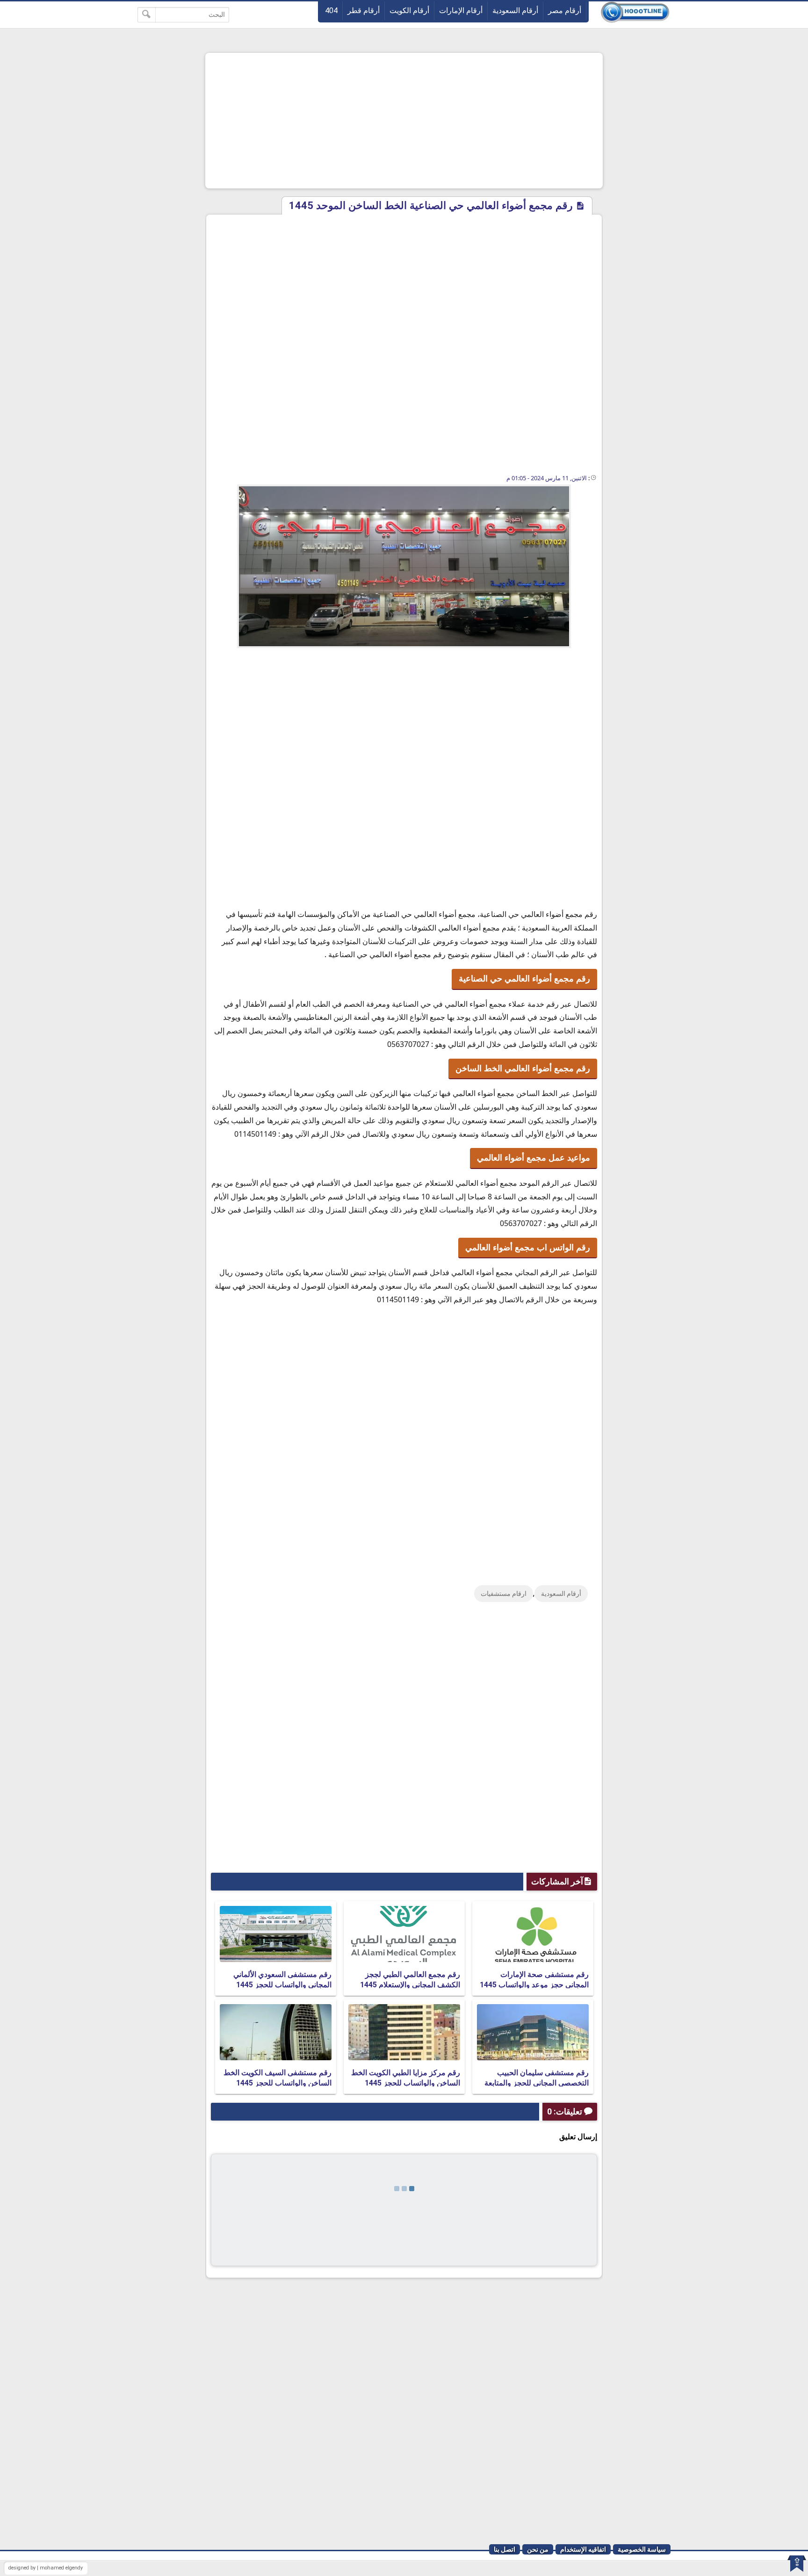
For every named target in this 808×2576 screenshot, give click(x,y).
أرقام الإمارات (461, 11)
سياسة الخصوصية (642, 2549)
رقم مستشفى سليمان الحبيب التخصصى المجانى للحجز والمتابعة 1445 (537, 2083)
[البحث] (147, 15)
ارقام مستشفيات (504, 1594)
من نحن (538, 2549)
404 (331, 11)
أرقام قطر (364, 11)
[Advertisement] (404, 121)
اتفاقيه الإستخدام (583, 2549)
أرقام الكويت (409, 11)
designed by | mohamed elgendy (46, 2568)
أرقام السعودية (515, 11)
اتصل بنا (505, 2549)
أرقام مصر (565, 11)
